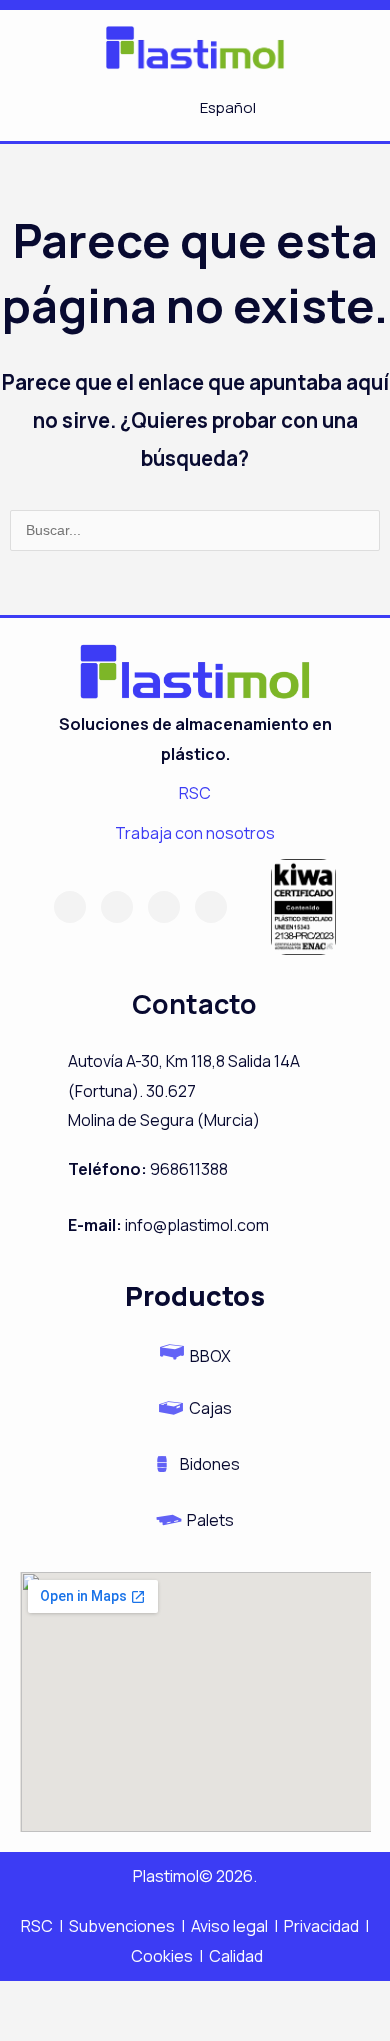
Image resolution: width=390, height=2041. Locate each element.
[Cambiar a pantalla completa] (93, 2001)
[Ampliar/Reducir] (30, 2001)
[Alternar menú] (116, 108)
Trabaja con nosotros (195, 833)
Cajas (210, 1408)
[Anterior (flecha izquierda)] (30, 2031)
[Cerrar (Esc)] (219, 2001)
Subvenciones (123, 1926)
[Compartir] (156, 2001)
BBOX (210, 1356)
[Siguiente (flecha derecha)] (93, 2031)
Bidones (210, 1464)
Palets (210, 1520)
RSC (195, 793)
